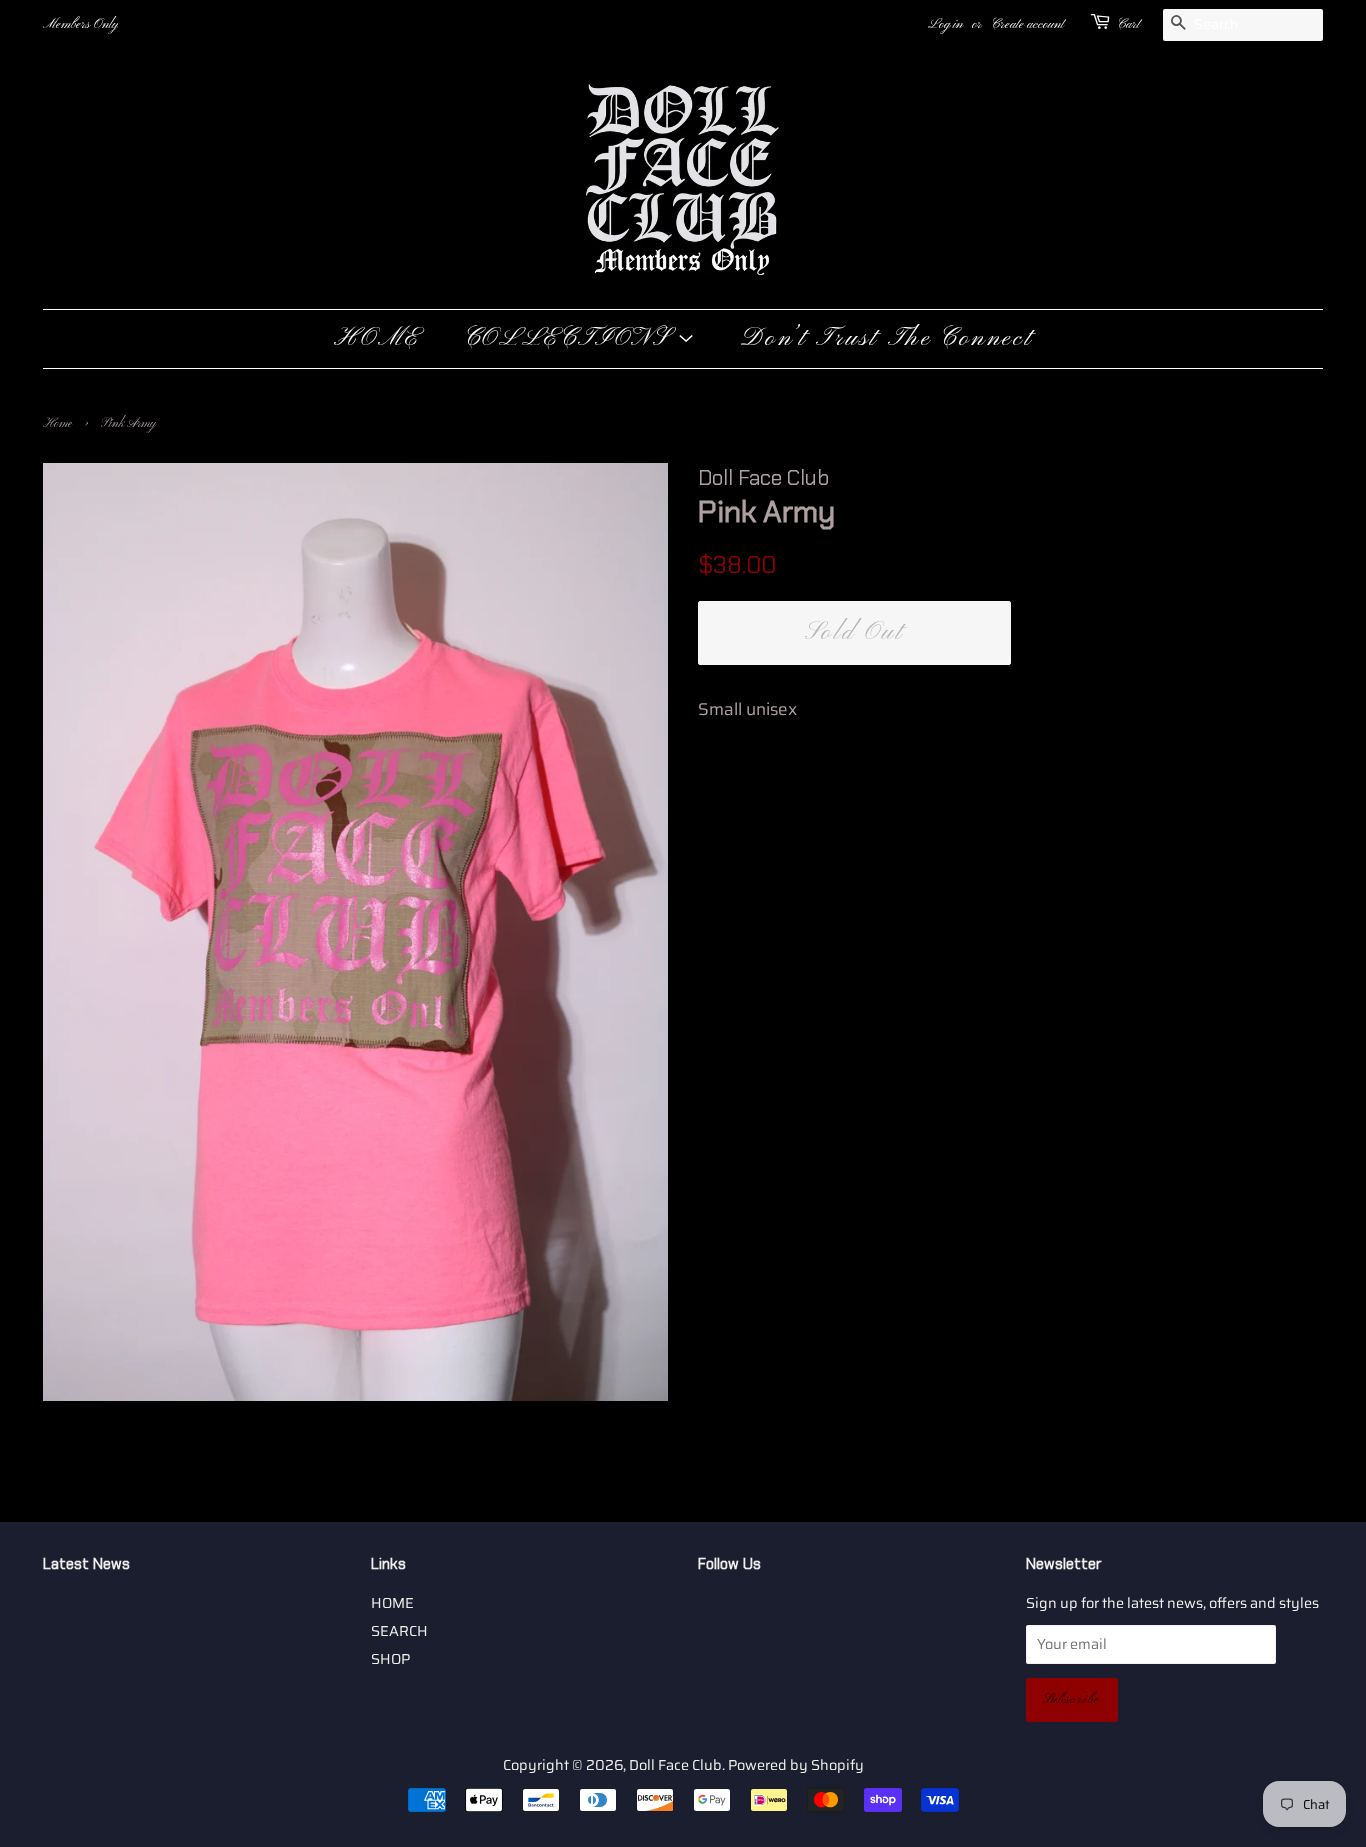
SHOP (390, 1659)
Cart (1128, 24)
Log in (945, 24)
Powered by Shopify (796, 1765)
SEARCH (399, 1631)
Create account (1027, 24)
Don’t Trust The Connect (886, 339)
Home (57, 424)
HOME (377, 339)
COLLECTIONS (570, 339)
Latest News (86, 1564)
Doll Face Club (675, 1765)
